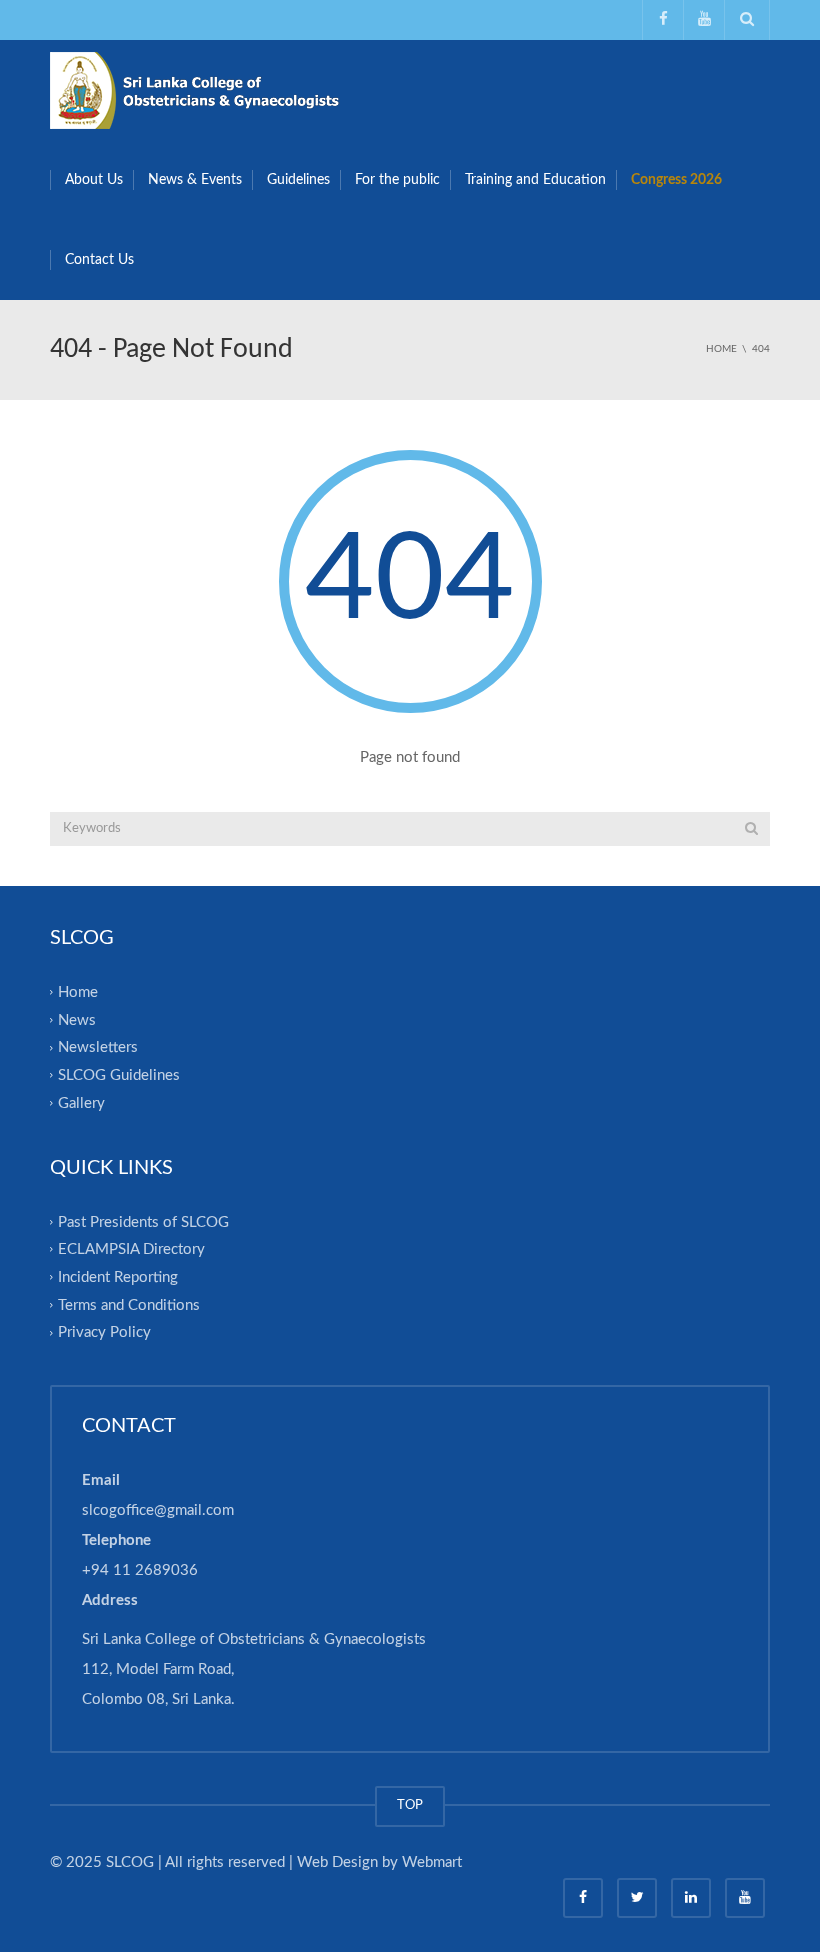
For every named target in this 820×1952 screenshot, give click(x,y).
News (77, 1019)
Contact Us (99, 260)
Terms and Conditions (129, 1304)
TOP (410, 1805)
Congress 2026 (676, 180)
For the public (397, 180)
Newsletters (98, 1047)
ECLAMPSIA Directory (131, 1249)
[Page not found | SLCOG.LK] (200, 89)
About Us (94, 180)
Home (78, 992)
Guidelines (298, 180)
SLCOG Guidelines (119, 1075)
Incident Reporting (118, 1277)
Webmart (432, 1862)
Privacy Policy (104, 1332)
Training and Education (535, 180)
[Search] (751, 829)
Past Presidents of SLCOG (143, 1221)
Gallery (81, 1103)
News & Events (195, 180)
